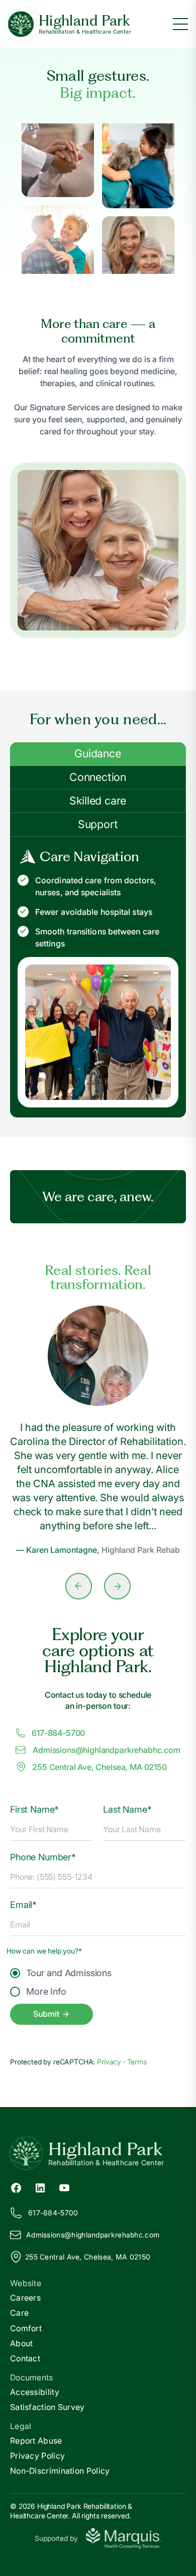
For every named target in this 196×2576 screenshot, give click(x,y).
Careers (25, 2298)
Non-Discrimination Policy (60, 2471)
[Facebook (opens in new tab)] (16, 2187)
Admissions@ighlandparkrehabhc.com (107, 1750)
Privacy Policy (37, 2456)
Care (19, 2313)
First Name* (34, 1809)
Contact (25, 2358)
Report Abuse (36, 2441)
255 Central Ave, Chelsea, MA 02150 (100, 1767)
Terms (137, 2062)
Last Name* (127, 1809)
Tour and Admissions (69, 1973)
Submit (46, 2014)
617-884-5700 (58, 1733)
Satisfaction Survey (47, 2407)
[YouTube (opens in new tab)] (64, 2187)
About (22, 2343)
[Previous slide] (79, 1586)
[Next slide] (117, 1586)
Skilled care (98, 800)
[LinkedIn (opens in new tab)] (40, 2187)
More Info (46, 1991)
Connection (98, 777)
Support (98, 824)
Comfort (26, 2328)
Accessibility (35, 2392)
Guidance (97, 753)
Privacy (110, 2062)
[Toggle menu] (180, 24)
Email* (23, 1905)
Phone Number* (43, 1857)
